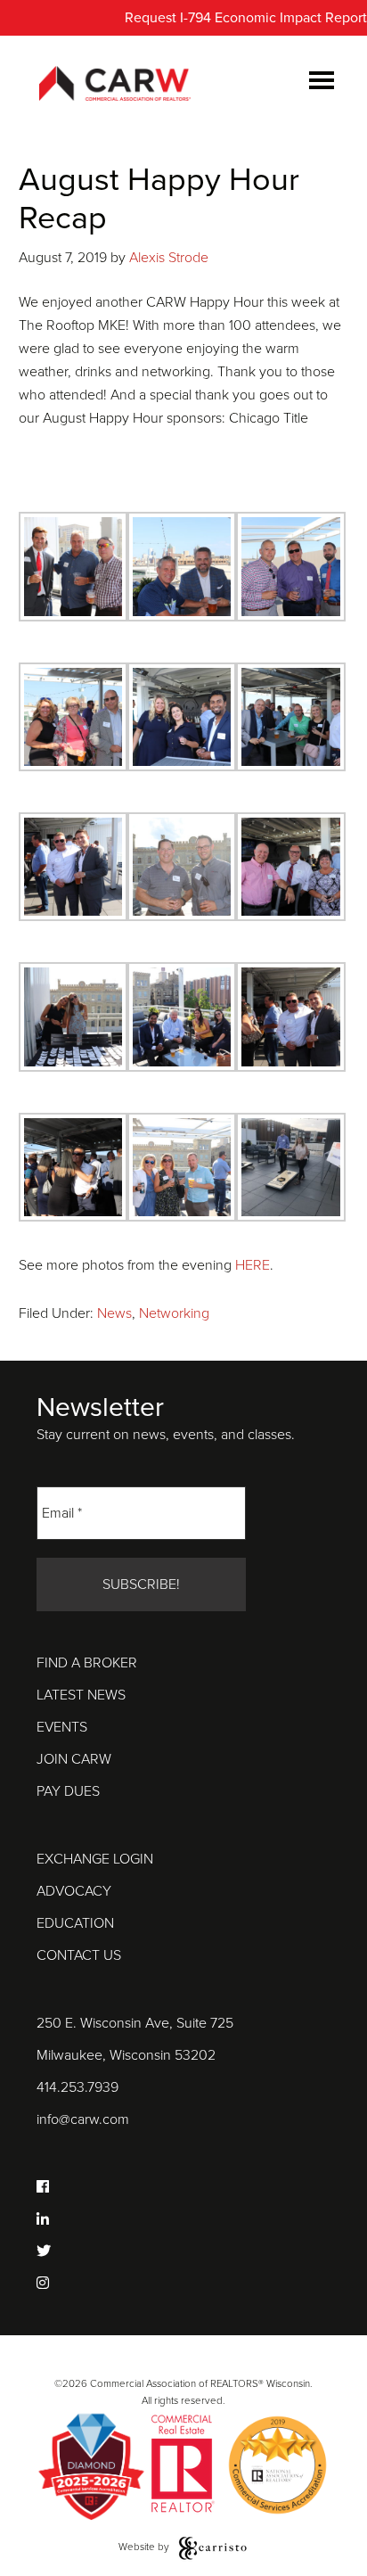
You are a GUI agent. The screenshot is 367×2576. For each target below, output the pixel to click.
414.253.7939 (77, 2087)
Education (75, 1923)
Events (62, 1727)
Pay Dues (68, 1791)
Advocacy (74, 1891)
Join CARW (74, 1759)
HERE (253, 1265)
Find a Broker (87, 1663)
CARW (115, 85)
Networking (174, 1313)
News (114, 1313)
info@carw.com (83, 2119)
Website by (145, 2547)
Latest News (81, 1695)
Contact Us (79, 1955)
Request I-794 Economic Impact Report (246, 18)
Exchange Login (95, 1859)
